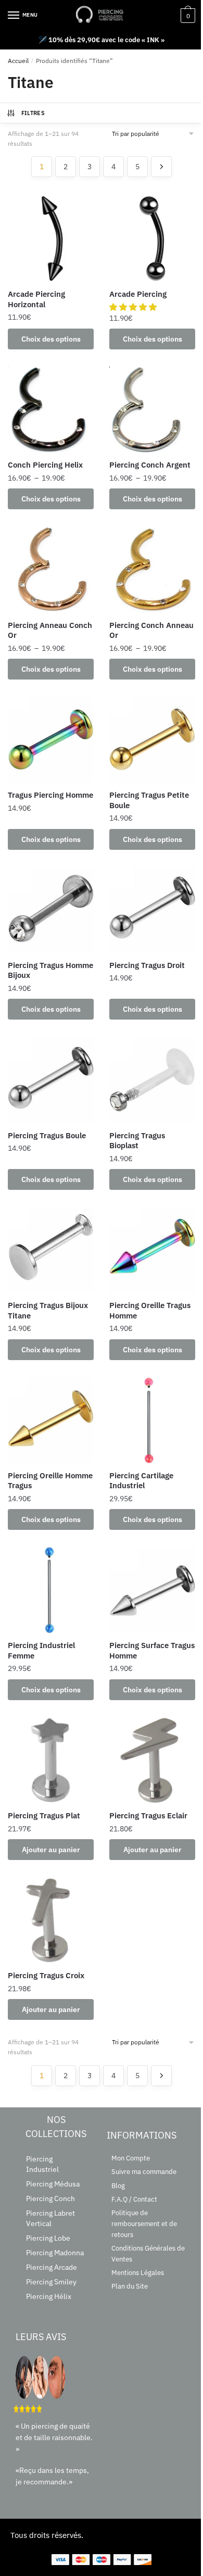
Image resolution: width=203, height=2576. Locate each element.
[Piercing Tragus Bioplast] (152, 1080)
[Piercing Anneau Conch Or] (51, 570)
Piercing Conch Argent (150, 465)
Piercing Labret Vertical (50, 2218)
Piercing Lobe (48, 2238)
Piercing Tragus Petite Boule (149, 800)
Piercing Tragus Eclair (148, 1815)
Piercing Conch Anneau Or (151, 630)
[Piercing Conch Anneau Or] (152, 570)
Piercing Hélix (49, 2296)
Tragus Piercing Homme (50, 795)
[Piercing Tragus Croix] (51, 1920)
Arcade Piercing (138, 294)
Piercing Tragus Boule (47, 1135)
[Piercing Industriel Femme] (51, 1590)
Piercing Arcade (52, 2267)
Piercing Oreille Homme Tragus (50, 1481)
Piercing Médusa (53, 2184)
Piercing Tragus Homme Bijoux (50, 970)
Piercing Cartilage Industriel (141, 1481)
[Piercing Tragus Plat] (51, 1760)
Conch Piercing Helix (45, 465)
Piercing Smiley (51, 2282)
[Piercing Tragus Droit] (152, 910)
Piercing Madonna (55, 2253)
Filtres (33, 113)
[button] (134, 307)
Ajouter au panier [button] (51, 1850)
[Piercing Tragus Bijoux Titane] (51, 1250)
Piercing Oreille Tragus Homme (150, 1310)
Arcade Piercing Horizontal (36, 299)
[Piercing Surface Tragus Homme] (152, 1590)
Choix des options (51, 339)
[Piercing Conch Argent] (152, 410)
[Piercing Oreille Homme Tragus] (51, 1420)
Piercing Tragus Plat (44, 1815)
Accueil (18, 61)
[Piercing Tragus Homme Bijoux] (51, 910)
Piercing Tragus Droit (147, 965)
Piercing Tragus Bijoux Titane (48, 1310)
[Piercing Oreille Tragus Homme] (152, 1250)
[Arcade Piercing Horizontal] (51, 239)
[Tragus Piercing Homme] (51, 740)
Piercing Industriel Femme (41, 1650)
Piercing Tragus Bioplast (137, 1141)
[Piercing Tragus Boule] (51, 1080)
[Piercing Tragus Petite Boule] (152, 740)
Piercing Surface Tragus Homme (152, 1650)
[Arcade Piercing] (152, 239)
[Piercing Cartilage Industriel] (152, 1420)
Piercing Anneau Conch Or (50, 630)
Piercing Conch (50, 2198)
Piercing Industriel (42, 2164)
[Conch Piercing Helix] (51, 410)
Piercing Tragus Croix (46, 1975)
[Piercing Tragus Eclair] (152, 1760)
